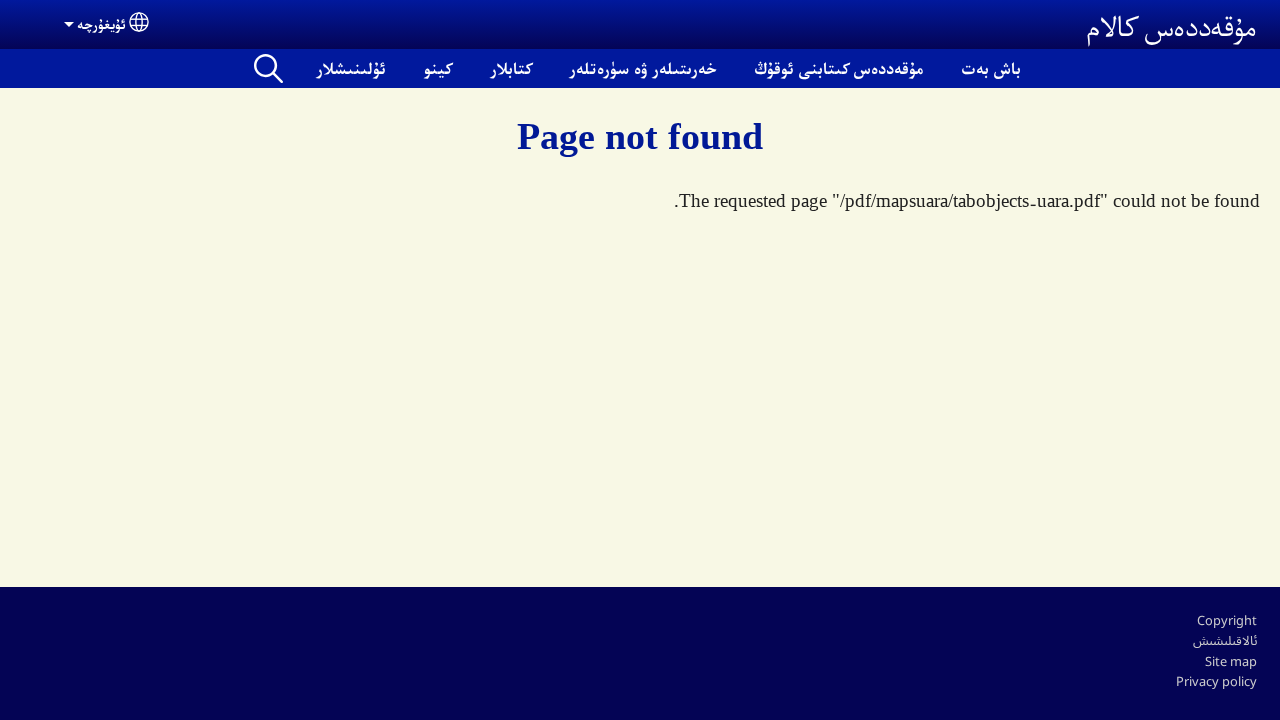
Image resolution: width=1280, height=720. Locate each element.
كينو (438, 67)
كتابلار (511, 67)
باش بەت (991, 67)
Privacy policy (1216, 681)
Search (269, 68)
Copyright (1227, 620)
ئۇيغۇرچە (101, 23)
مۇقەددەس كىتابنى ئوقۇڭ (839, 67)
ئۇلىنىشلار (351, 67)
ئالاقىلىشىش (1225, 640)
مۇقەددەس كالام (1171, 24)
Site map (1231, 661)
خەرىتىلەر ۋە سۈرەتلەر (643, 67)
